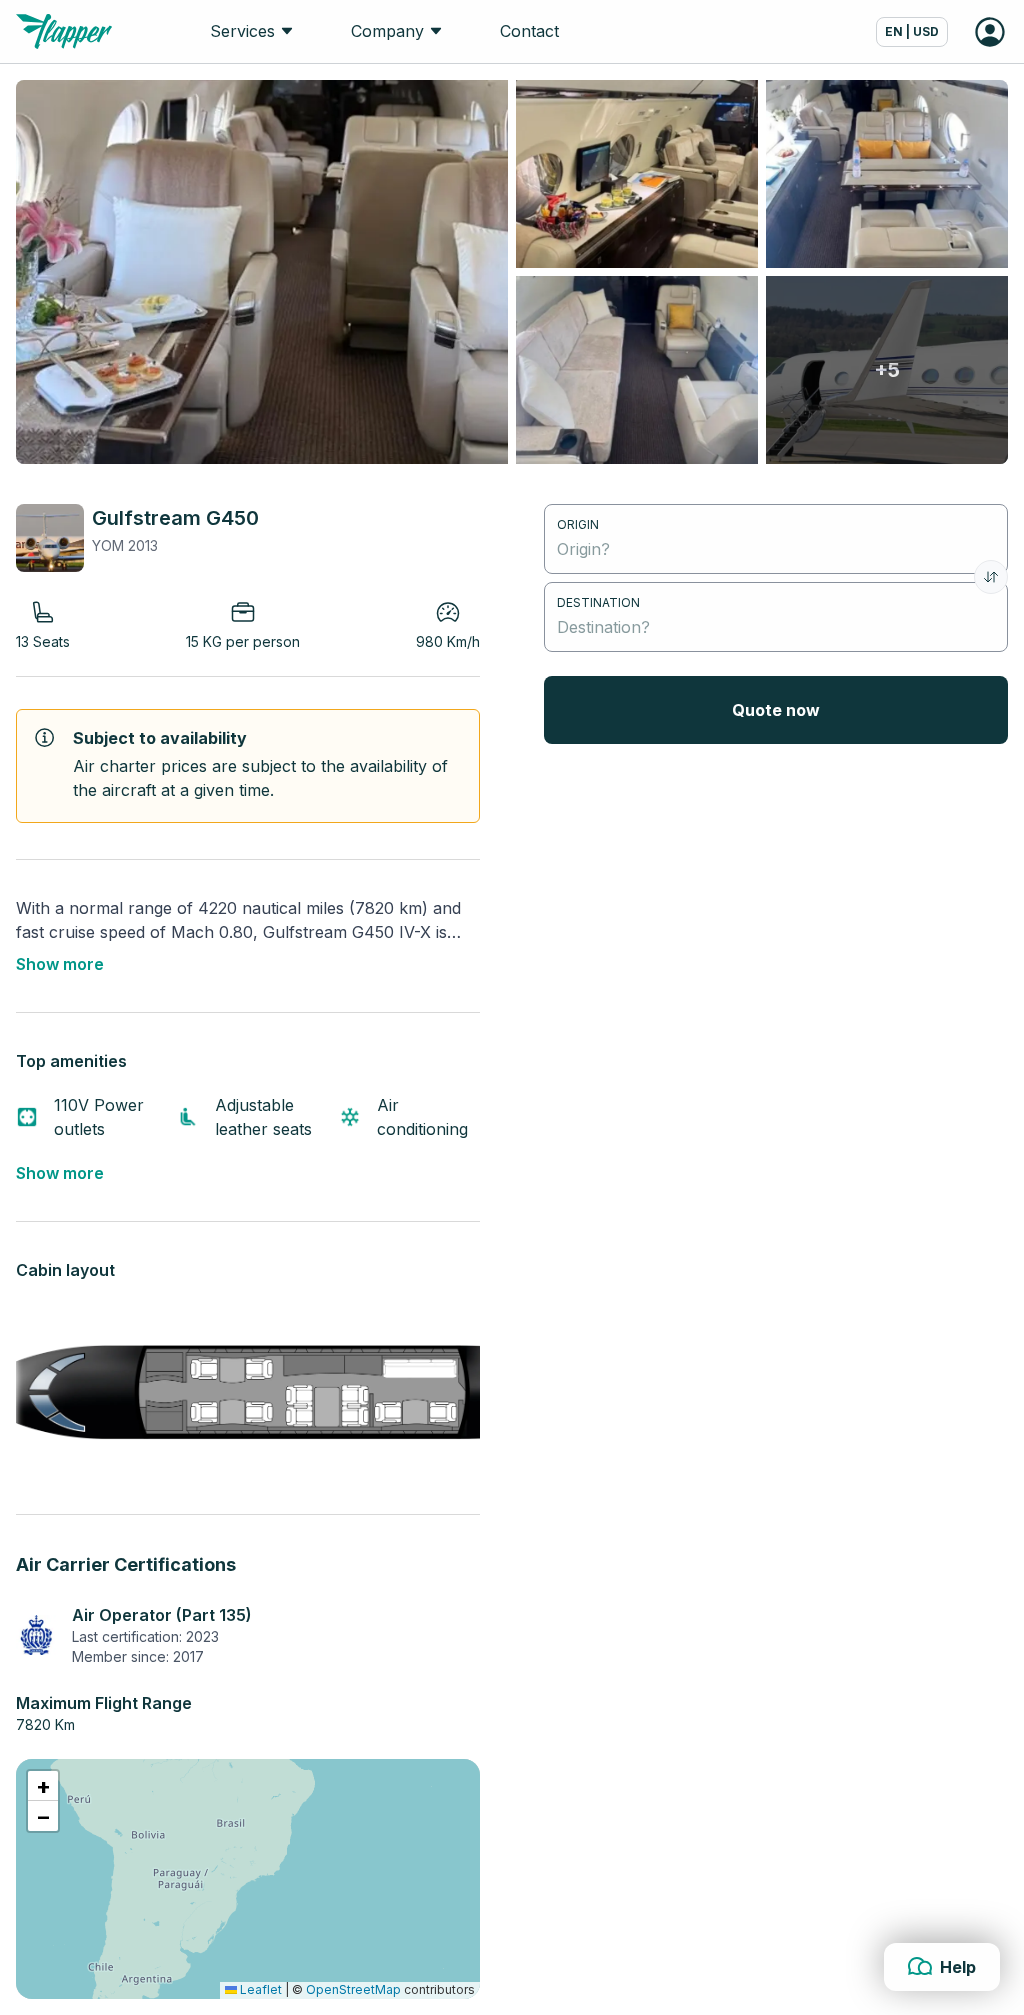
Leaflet (259, 1989)
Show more (60, 964)
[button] (43, 1786)
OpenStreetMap (353, 1989)
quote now (776, 710)
